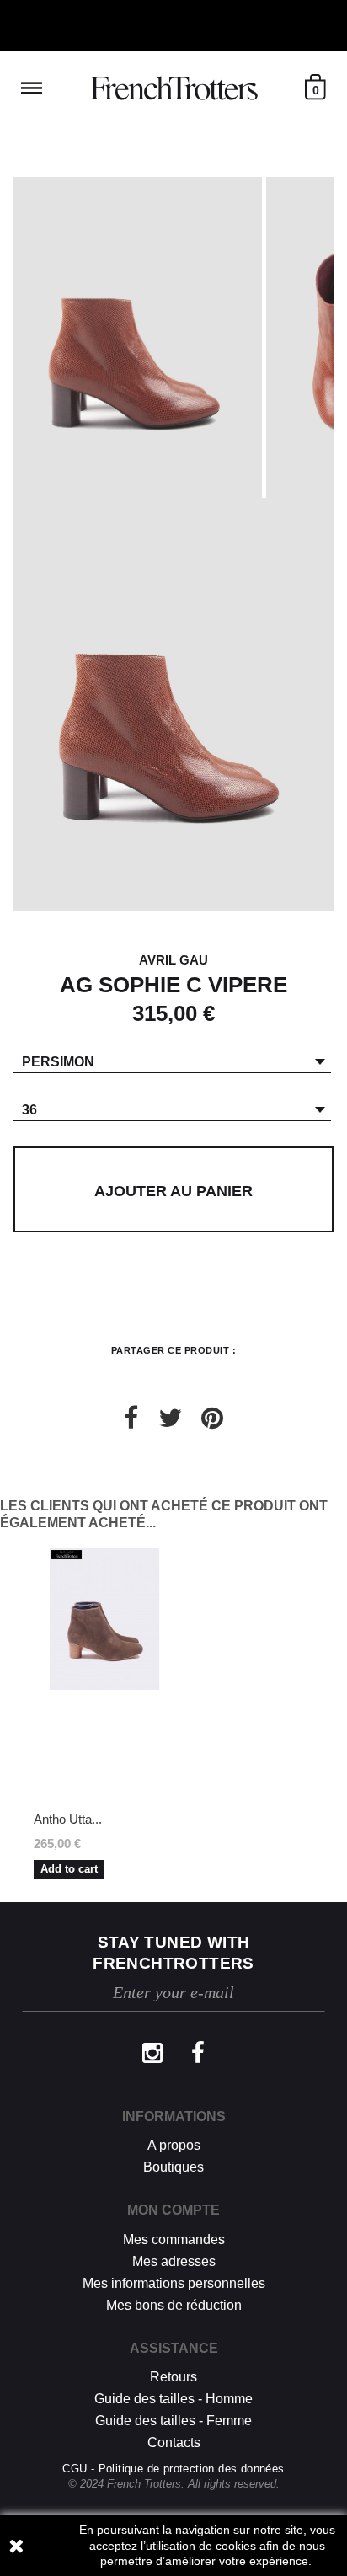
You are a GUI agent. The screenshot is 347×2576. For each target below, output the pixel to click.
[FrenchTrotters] (173, 88)
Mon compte (173, 2210)
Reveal (32, 88)
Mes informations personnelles (174, 2283)
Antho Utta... (68, 1819)
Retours (173, 2377)
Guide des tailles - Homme (173, 2399)
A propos (174, 2145)
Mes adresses (174, 2261)
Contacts (174, 2442)
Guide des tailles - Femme (173, 2421)
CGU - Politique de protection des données (173, 2469)
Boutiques (173, 2167)
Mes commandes (174, 2239)
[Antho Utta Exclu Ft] (104, 1675)
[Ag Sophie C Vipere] (138, 337)
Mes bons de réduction (174, 2305)
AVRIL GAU (173, 960)
